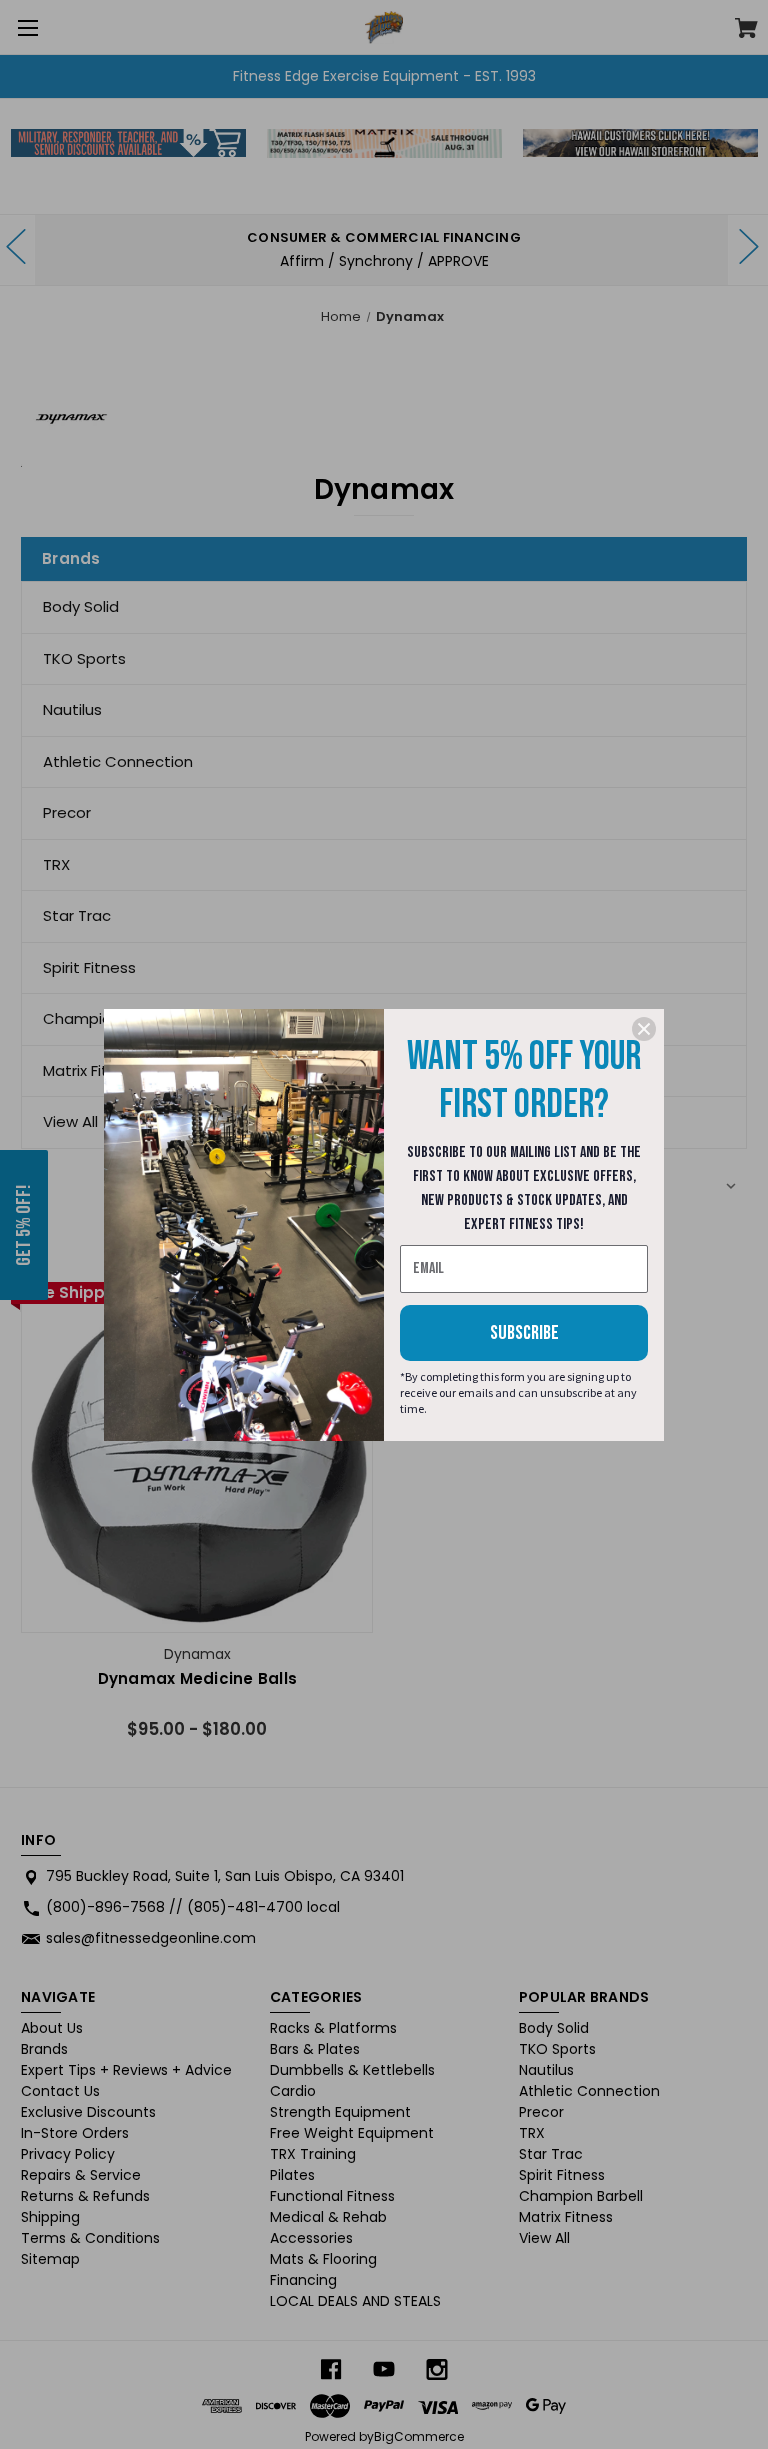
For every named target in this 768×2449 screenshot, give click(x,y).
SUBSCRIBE (524, 1333)
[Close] (644, 1029)
